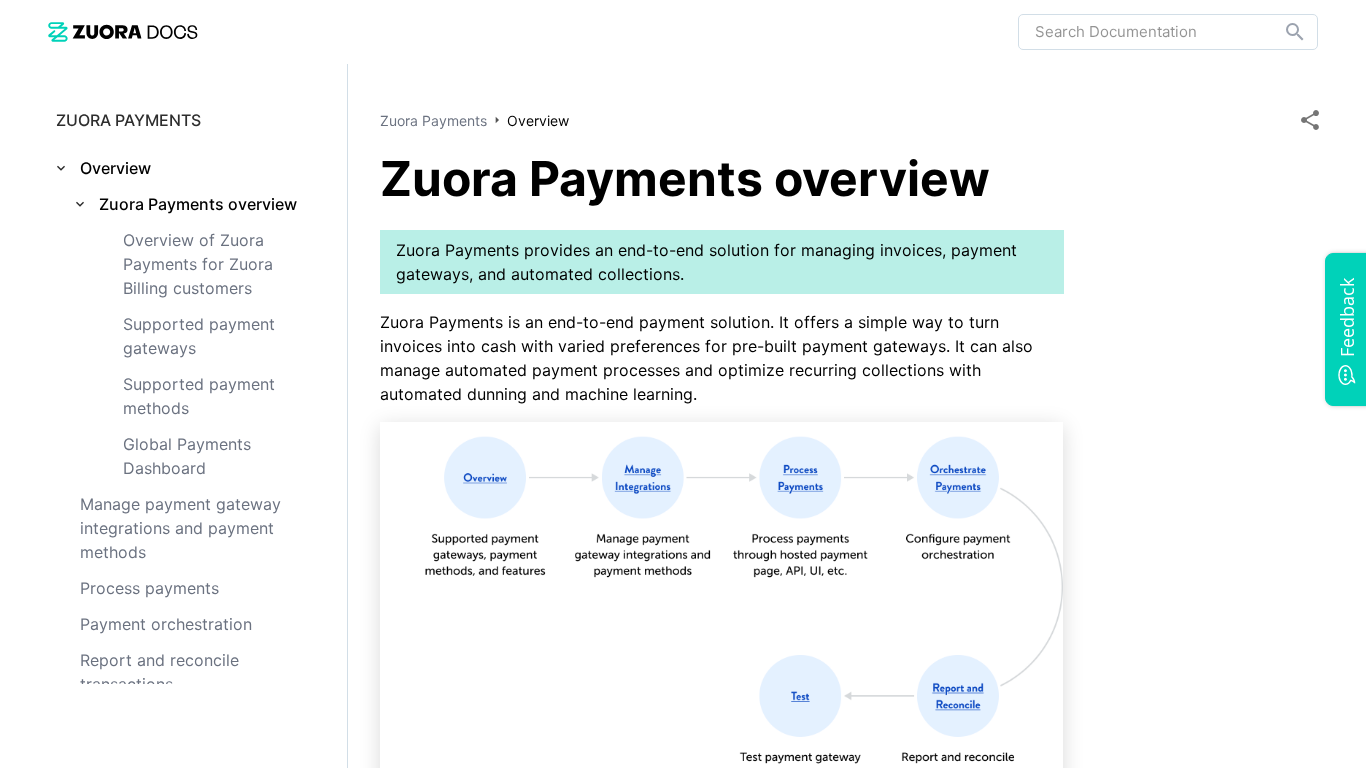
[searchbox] (1281, 32)
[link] (123, 31)
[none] (1310, 120)
